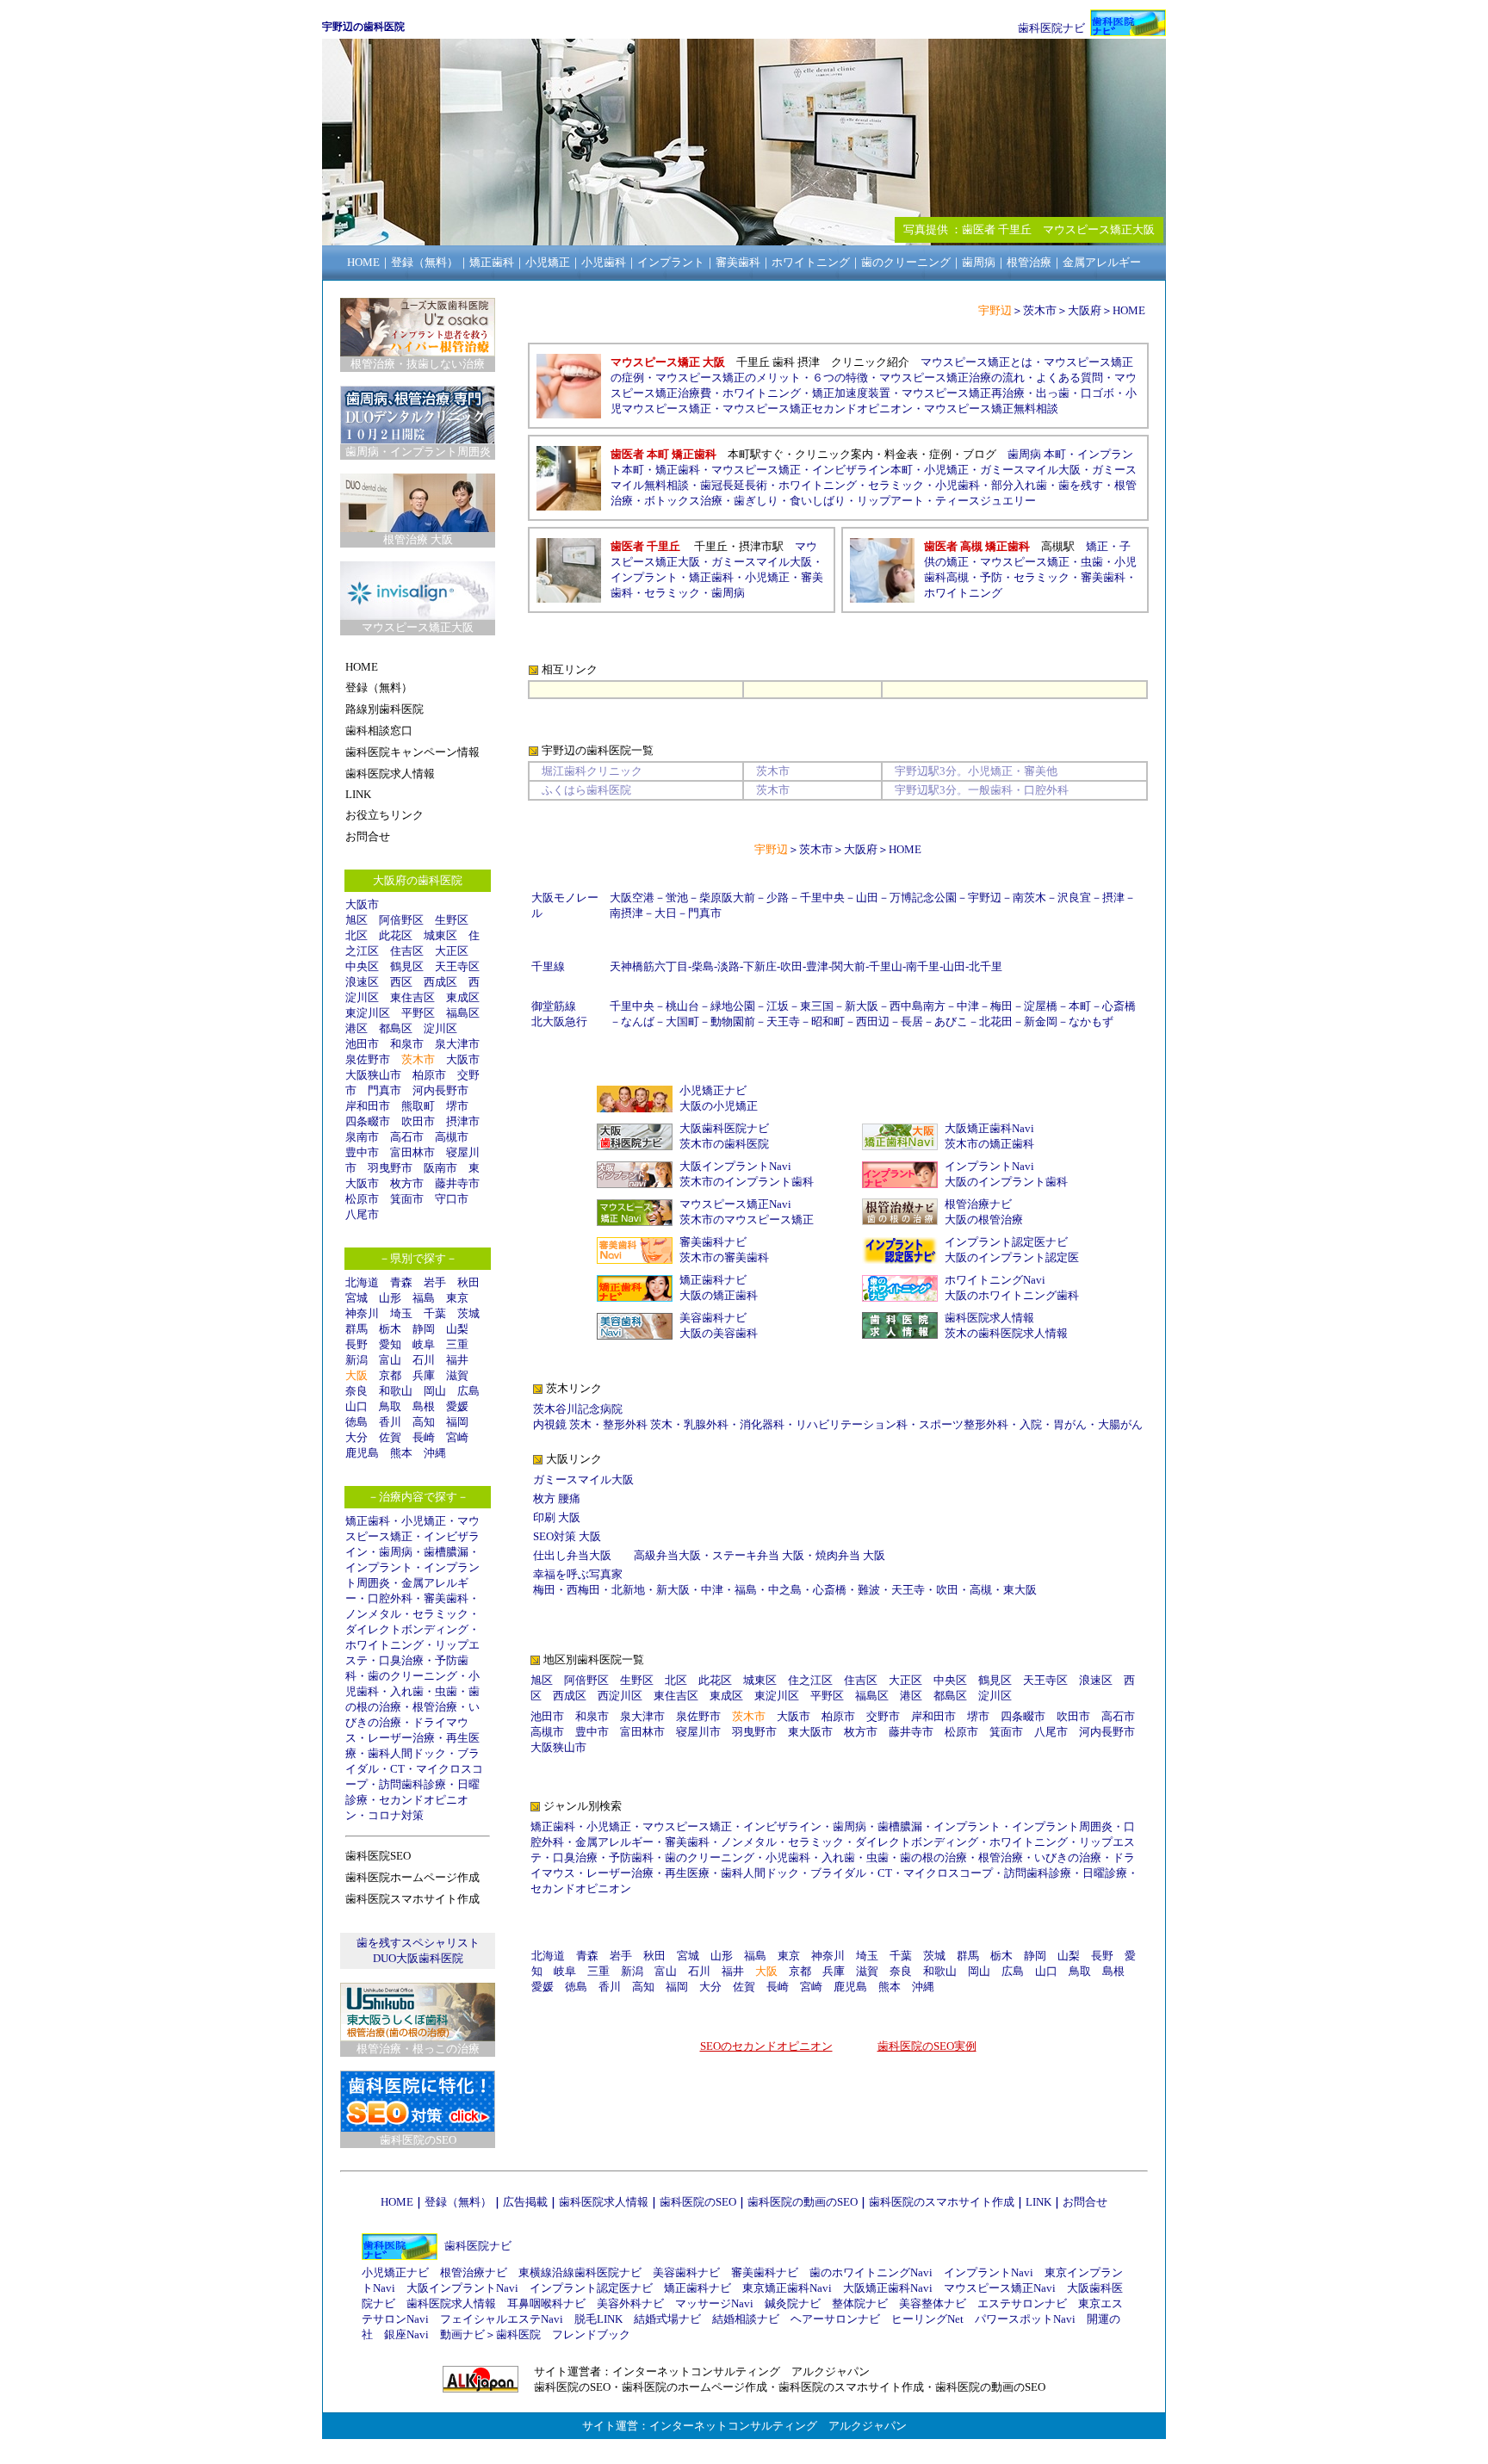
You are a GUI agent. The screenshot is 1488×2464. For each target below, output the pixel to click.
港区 (356, 1028)
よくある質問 (1069, 378)
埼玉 (401, 1313)
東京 (457, 1298)
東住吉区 (412, 997)
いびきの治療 (1068, 1857)
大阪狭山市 (373, 1075)
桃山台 (682, 1006)
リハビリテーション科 (852, 1424)
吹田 (791, 966)
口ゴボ (1097, 393)
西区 (401, 982)
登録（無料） (458, 2202)
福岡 (457, 1422)
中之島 (785, 1590)
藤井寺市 (457, 1183)
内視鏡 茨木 (562, 1424)
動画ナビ (462, 2334)
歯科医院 (518, 2334)
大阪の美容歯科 (719, 1333)
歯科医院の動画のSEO (803, 2202)
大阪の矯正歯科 (719, 1295)
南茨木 (1029, 898)
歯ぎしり (756, 501)
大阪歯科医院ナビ (724, 1128)
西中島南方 (918, 1006)
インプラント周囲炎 (1062, 1826)
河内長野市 (440, 1090)
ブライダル (838, 1873)
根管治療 (435, 1707)
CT (397, 1769)
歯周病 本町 (1037, 454)
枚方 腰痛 (557, 1498)
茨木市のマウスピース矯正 (747, 1220)
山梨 (457, 1329)
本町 (1080, 1006)
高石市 (407, 1137)
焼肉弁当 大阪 (850, 1555)
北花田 (996, 1022)
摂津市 (463, 1121)
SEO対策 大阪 (567, 1536)
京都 (390, 1375)
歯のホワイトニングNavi (871, 2272)
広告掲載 (525, 2202)
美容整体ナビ (933, 2303)
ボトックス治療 (683, 501)
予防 (991, 577)
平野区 (418, 1013)
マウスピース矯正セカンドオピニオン (818, 409)
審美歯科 (446, 1598)
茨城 (468, 1313)
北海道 (362, 1282)
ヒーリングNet (927, 2319)
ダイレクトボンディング (407, 1629)
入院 (1031, 1424)
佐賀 (390, 1437)
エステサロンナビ (1022, 2303)
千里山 (886, 966)
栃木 (390, 1329)
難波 (869, 1590)
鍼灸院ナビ (793, 2303)
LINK (1038, 2202)
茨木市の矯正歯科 (989, 1144)
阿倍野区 (401, 920)
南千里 (923, 966)
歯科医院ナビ (1051, 28)
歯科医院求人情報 (989, 1318)
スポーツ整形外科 (964, 1424)
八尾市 (362, 1214)
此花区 (396, 935)
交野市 (883, 1716)
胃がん (1070, 1424)
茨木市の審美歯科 (724, 1257)
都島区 (396, 1028)
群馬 (356, 1329)
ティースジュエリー (986, 501)
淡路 (728, 966)
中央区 (362, 966)
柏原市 (429, 1075)
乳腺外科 (706, 1424)
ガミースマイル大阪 (1030, 470)
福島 (424, 1298)
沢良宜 (1074, 898)
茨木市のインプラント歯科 (747, 1182)
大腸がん (1120, 1424)
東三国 (817, 1006)
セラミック (440, 1614)
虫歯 (446, 1691)
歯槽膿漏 (446, 1552)
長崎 (424, 1437)
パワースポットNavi (1025, 2319)
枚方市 (407, 1183)
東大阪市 (810, 1732)
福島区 (463, 1013)
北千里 (986, 966)
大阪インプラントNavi (735, 1166)
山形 (390, 1298)
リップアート (890, 501)
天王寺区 (457, 966)
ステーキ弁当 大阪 (758, 1555)
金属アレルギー (614, 1842)
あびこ (951, 1022)
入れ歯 (407, 1691)
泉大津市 (457, 1044)
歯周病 (396, 1552)
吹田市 (418, 1121)
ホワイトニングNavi (995, 1280)
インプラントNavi (989, 1166)
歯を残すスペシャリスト (418, 1943)
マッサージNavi (714, 2303)
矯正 (1097, 546)
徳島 (356, 1422)
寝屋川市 (698, 1732)
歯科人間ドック (407, 1753)
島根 (424, 1406)
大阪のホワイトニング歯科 (1012, 1295)
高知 (424, 1422)
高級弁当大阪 (667, 1555)
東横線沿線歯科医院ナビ (580, 2272)
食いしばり (818, 501)
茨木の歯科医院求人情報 (1006, 1333)
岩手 (435, 1282)
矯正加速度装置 (851, 393)
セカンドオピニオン (581, 1888)
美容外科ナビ (630, 2303)
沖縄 (435, 1453)
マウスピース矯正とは (976, 362)
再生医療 (687, 1873)
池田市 (362, 1044)
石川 (424, 1360)
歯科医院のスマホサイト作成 (942, 2202)
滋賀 (457, 1375)
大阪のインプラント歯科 (1006, 1182)
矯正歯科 (368, 1521)
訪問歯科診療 (412, 1784)
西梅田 (583, 1590)
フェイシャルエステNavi (502, 2319)
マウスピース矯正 (756, 470)
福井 (457, 1360)
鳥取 (390, 1406)
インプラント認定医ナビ (1006, 1242)
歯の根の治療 (933, 1857)
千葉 (435, 1313)
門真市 (384, 1090)
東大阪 (1020, 1590)
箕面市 (407, 1199)
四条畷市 (368, 1121)
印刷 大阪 (557, 1517)
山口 (356, 1406)
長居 (912, 1022)
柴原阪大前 (727, 898)
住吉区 (407, 951)
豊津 (817, 966)
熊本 (401, 1453)
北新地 (628, 1590)
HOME (1129, 310)
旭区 (356, 920)
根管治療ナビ (978, 1204)
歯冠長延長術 (734, 485)
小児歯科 (958, 485)
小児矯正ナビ (713, 1090)
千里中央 (822, 898)
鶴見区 (407, 966)
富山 (390, 1360)
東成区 (463, 997)
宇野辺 (985, 898)
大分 (356, 1437)
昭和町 (828, 1022)
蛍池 (677, 898)
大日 (666, 913)
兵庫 (424, 1375)
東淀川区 (368, 1013)
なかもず (1091, 1022)
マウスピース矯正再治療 (963, 393)
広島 (468, 1391)
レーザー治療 (401, 1738)
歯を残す (1081, 485)
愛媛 (457, 1406)
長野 (356, 1344)
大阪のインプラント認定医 (1012, 1257)
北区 (356, 935)
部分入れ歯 (1019, 485)
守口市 (452, 1199)
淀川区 (440, 1028)
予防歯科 (631, 1857)
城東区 (440, 935)
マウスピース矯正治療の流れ (952, 378)
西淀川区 (620, 1696)
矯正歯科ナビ (713, 1280)
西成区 (440, 982)
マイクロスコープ (948, 1873)
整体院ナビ (860, 2303)
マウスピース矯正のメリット (728, 378)
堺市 (457, 1106)
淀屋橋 (1041, 1006)
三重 (457, 1344)
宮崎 (457, 1437)
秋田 (468, 1282)
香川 (390, 1422)
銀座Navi (406, 2334)
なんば (638, 1022)
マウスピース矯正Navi (735, 1204)
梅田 (1001, 1006)
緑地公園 (733, 1006)
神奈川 (362, 1313)
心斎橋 (1119, 1006)
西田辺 (873, 1022)
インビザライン (782, 1826)
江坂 (778, 1006)
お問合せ (1085, 2202)
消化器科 (762, 1424)
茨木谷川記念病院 (578, 1409)
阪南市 (440, 1168)
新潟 (356, 1360)
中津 (968, 1006)
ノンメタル (373, 1614)
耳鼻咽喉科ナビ (546, 2303)
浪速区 (362, 982)
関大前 (849, 966)
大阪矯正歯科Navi (989, 1128)
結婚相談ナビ (746, 2319)
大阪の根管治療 (984, 1220)
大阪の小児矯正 (719, 1106)
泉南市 (362, 1137)
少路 (778, 898)
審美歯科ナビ (713, 1242)
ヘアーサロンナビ (835, 2319)
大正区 (452, 951)
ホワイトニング (384, 1645)
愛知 (390, 1344)
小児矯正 (424, 1521)
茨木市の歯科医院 (724, 1144)
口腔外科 (390, 1598)
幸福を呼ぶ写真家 (578, 1574)
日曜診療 (1105, 1873)
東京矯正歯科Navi (787, 2288)
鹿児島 (362, 1453)
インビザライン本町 (862, 470)
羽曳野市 (390, 1168)
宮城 (356, 1298)
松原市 (362, 1199)
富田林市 (412, 1152)
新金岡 (1041, 1022)
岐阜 (424, 1344)
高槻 (981, 1590)
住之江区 (810, 1680)
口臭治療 (401, 1660)
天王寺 (783, 1022)
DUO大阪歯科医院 (418, 1958)
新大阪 (862, 1006)
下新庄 (760, 966)
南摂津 (626, 913)
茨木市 (418, 1059)
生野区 (452, 920)
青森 (401, 1282)
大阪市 (362, 904)
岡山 (435, 1391)
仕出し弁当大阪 (572, 1555)
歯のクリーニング (412, 1676)
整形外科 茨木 (638, 1424)
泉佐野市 (368, 1059)
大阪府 (1085, 310)
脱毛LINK (598, 2319)
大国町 (682, 1022)
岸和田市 (368, 1106)
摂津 (1113, 898)
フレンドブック (591, 2334)
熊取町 (418, 1106)
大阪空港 (632, 898)
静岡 (424, 1329)
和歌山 (396, 1391)
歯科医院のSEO (698, 2202)
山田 (867, 898)
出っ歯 (1053, 393)
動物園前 (733, 1022)
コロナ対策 (396, 1815)
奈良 (356, 1391)
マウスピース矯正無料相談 (991, 409)
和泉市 (407, 1044)
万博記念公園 (923, 898)
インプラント (379, 1567)
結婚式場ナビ (667, 2319)
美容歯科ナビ (713, 1318)
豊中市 (362, 1152)
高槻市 (452, 1137)
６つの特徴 (840, 378)
